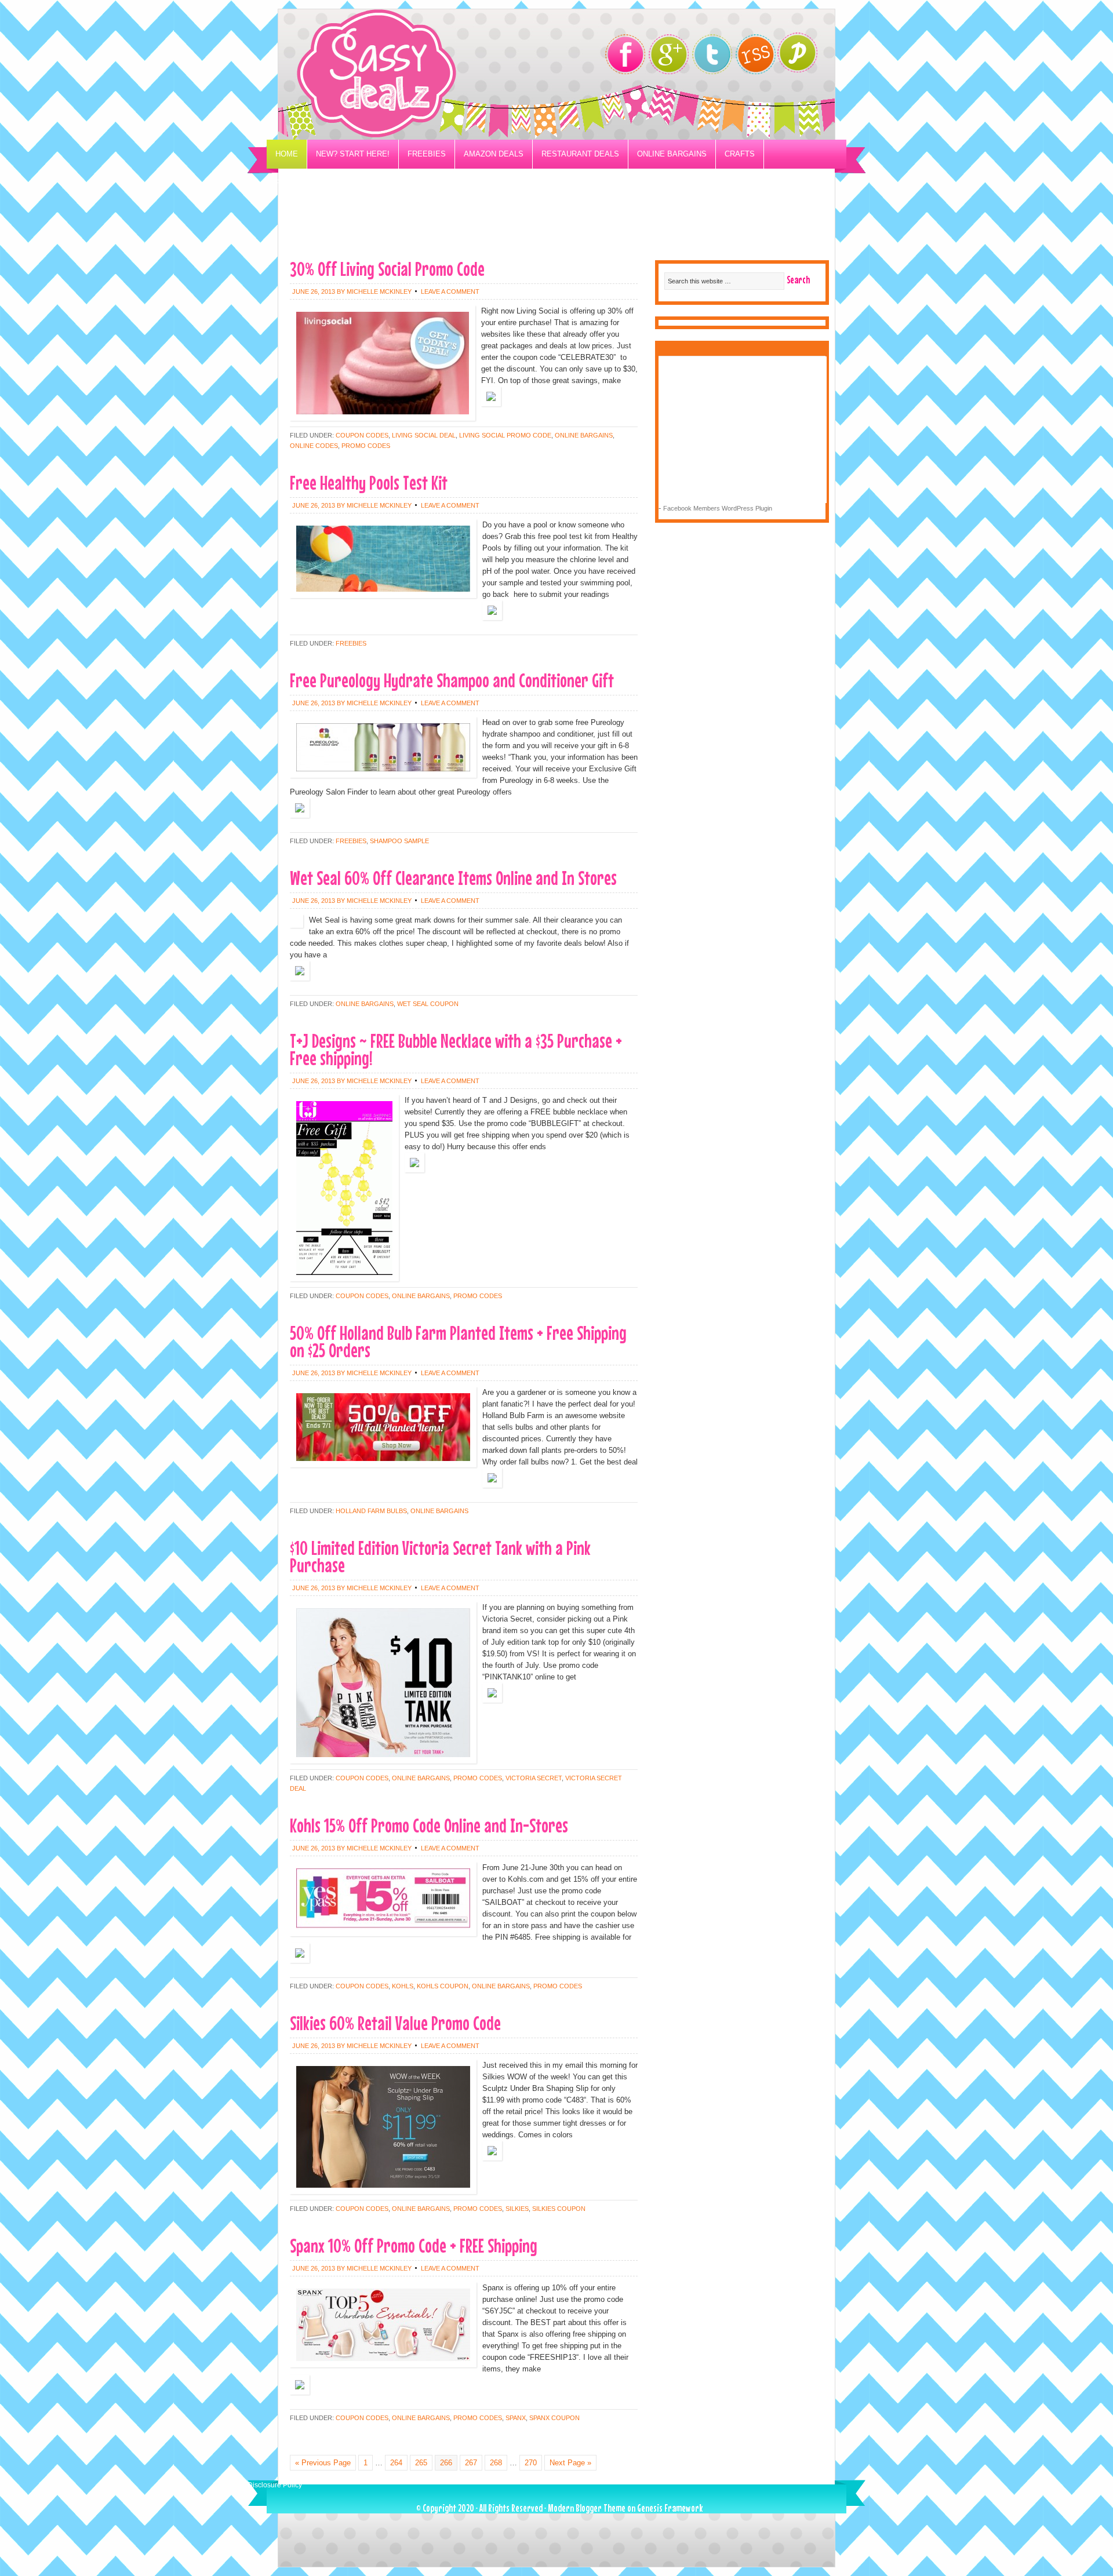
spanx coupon (554, 2418)
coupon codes (362, 435)
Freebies (427, 154)
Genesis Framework (670, 2508)
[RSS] (756, 54)
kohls (403, 1986)
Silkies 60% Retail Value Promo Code (395, 2023)
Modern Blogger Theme (587, 2508)
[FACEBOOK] (625, 54)
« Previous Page (323, 2463)
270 (531, 2463)
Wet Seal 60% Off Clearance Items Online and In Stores (453, 878)
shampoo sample (399, 841)
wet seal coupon (428, 1004)
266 (446, 2463)
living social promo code (505, 435)
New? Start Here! (353, 154)
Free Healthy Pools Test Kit (369, 482)
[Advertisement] (556, 224)
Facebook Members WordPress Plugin (718, 508)
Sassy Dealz (423, 74)
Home (287, 154)
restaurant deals (580, 154)
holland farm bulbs (371, 1511)
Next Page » (570, 2463)
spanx (516, 2418)
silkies (517, 2209)
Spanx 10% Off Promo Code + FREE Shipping (414, 2245)
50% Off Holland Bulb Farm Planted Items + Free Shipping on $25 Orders (458, 1341)
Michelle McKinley (379, 292)
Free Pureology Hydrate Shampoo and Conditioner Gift (452, 680)
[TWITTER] (712, 54)
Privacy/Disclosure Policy (332, 183)
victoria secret (534, 1778)
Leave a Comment (450, 292)
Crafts (740, 154)
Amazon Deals (494, 154)
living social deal (424, 435)
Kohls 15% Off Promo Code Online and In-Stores (429, 1825)
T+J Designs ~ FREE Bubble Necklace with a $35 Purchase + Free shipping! (456, 1049)
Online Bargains (672, 154)
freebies (351, 643)
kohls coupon (443, 1986)
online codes (314, 446)
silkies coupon (559, 2209)
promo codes (366, 446)
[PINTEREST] (803, 56)
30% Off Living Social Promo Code (387, 269)
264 (396, 2463)
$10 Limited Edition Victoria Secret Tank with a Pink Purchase (440, 1556)
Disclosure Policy (275, 2485)
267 (471, 2463)
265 (421, 2463)
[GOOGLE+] (669, 54)
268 (496, 2463)
